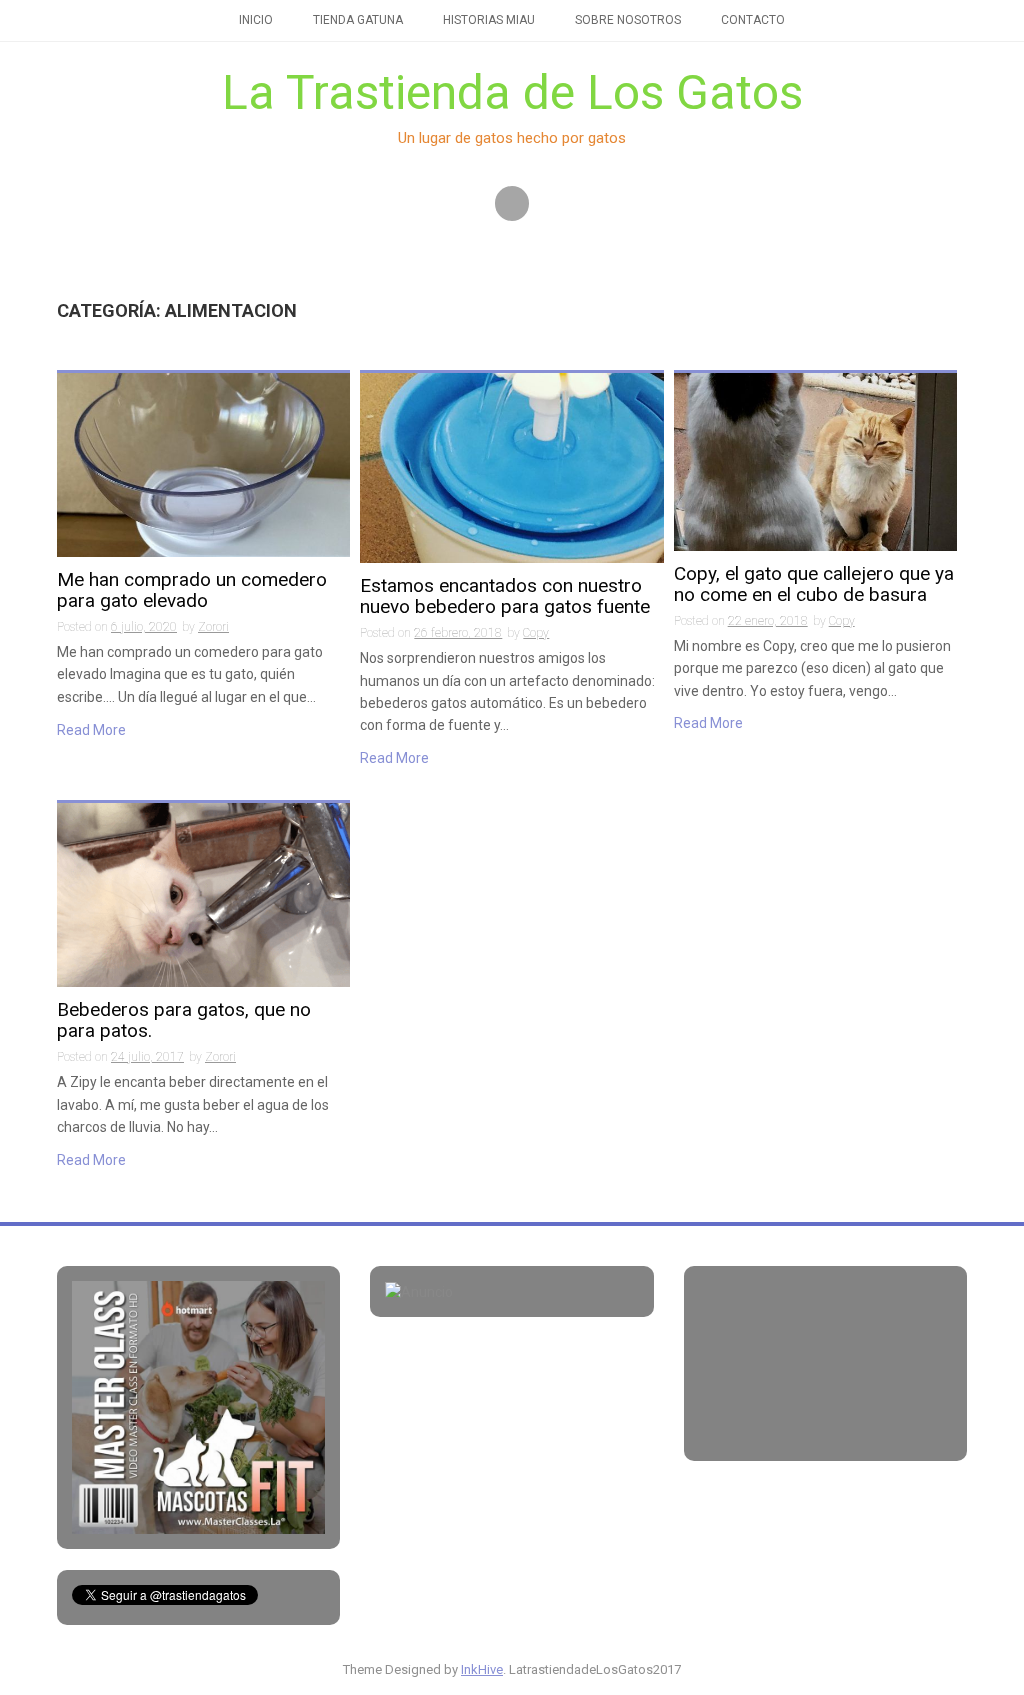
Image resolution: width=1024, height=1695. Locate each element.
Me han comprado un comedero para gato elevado (192, 591)
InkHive (482, 1669)
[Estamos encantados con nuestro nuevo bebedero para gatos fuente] (511, 467)
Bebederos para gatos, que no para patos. (184, 1021)
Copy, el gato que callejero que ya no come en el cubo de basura (814, 585)
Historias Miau (489, 20)
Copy (536, 633)
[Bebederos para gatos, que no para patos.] (203, 894)
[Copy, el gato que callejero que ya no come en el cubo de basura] (815, 461)
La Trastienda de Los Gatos (512, 92)
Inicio (256, 20)
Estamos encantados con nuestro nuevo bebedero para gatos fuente (505, 597)
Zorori (213, 627)
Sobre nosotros (628, 20)
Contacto (753, 20)
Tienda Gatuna (358, 20)
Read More (91, 730)
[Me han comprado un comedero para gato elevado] (203, 464)
